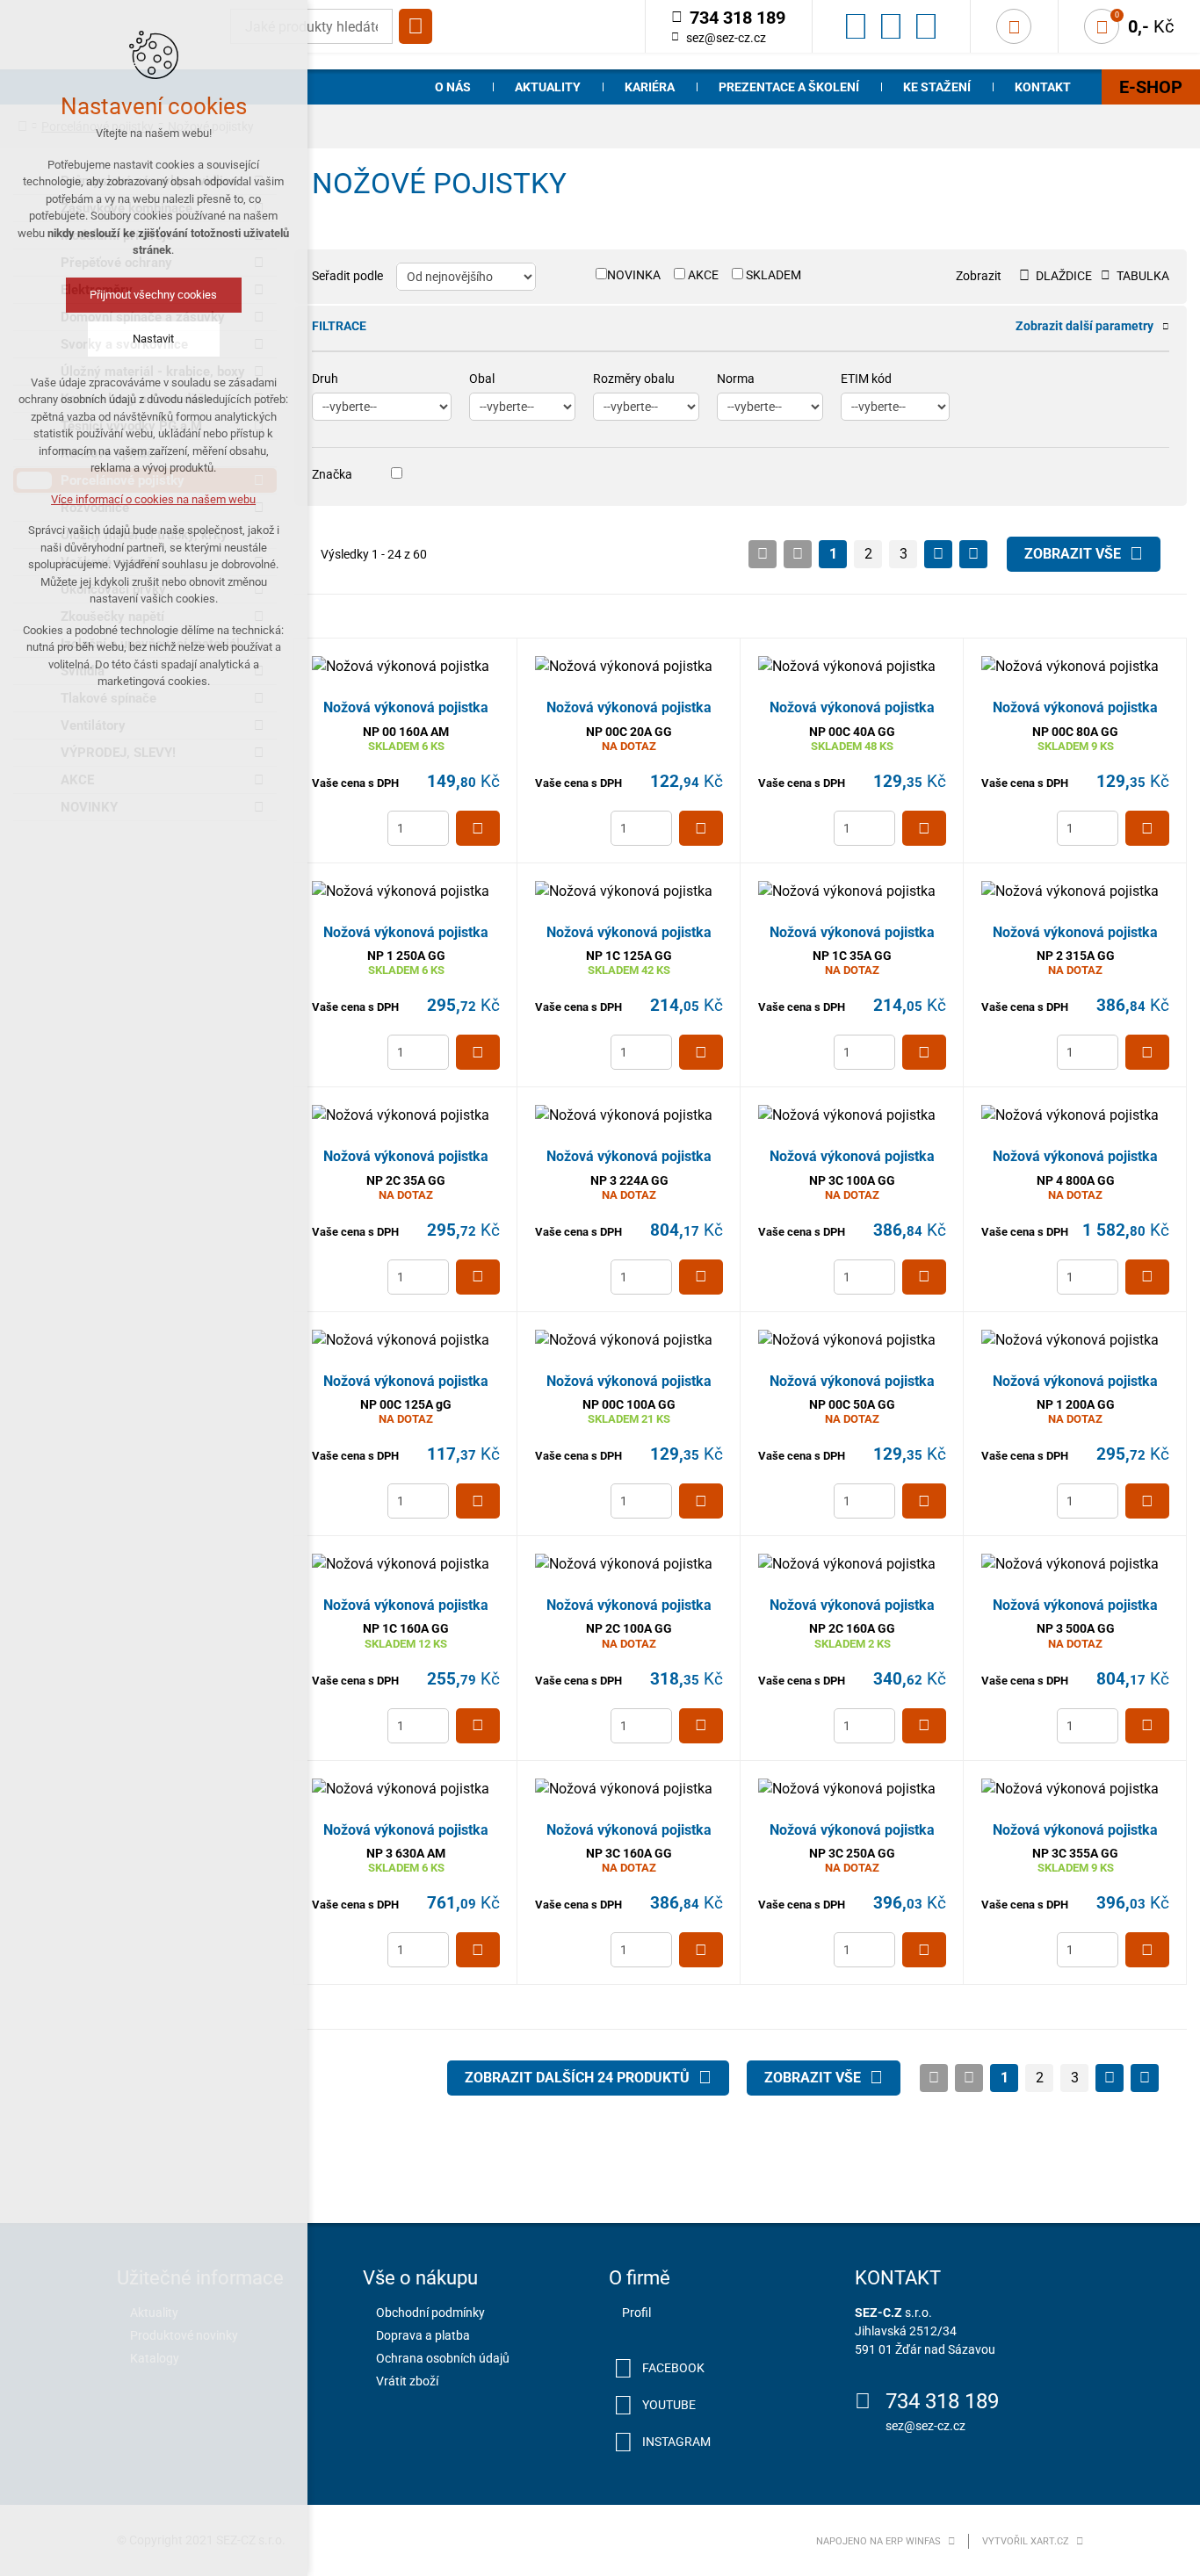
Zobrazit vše (1073, 554)
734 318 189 (942, 2401)
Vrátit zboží (407, 2381)
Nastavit (154, 339)
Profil (636, 2313)
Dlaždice (1064, 276)
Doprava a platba (423, 2335)
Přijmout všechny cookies (154, 295)
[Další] (938, 554)
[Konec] (973, 554)
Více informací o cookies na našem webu (154, 499)
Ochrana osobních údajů (443, 2358)
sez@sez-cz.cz (726, 38)
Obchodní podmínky (430, 2313)
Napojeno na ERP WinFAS (878, 2541)
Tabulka (1143, 276)
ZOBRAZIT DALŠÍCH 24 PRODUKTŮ (577, 2078)
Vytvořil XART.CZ (1026, 2541)
